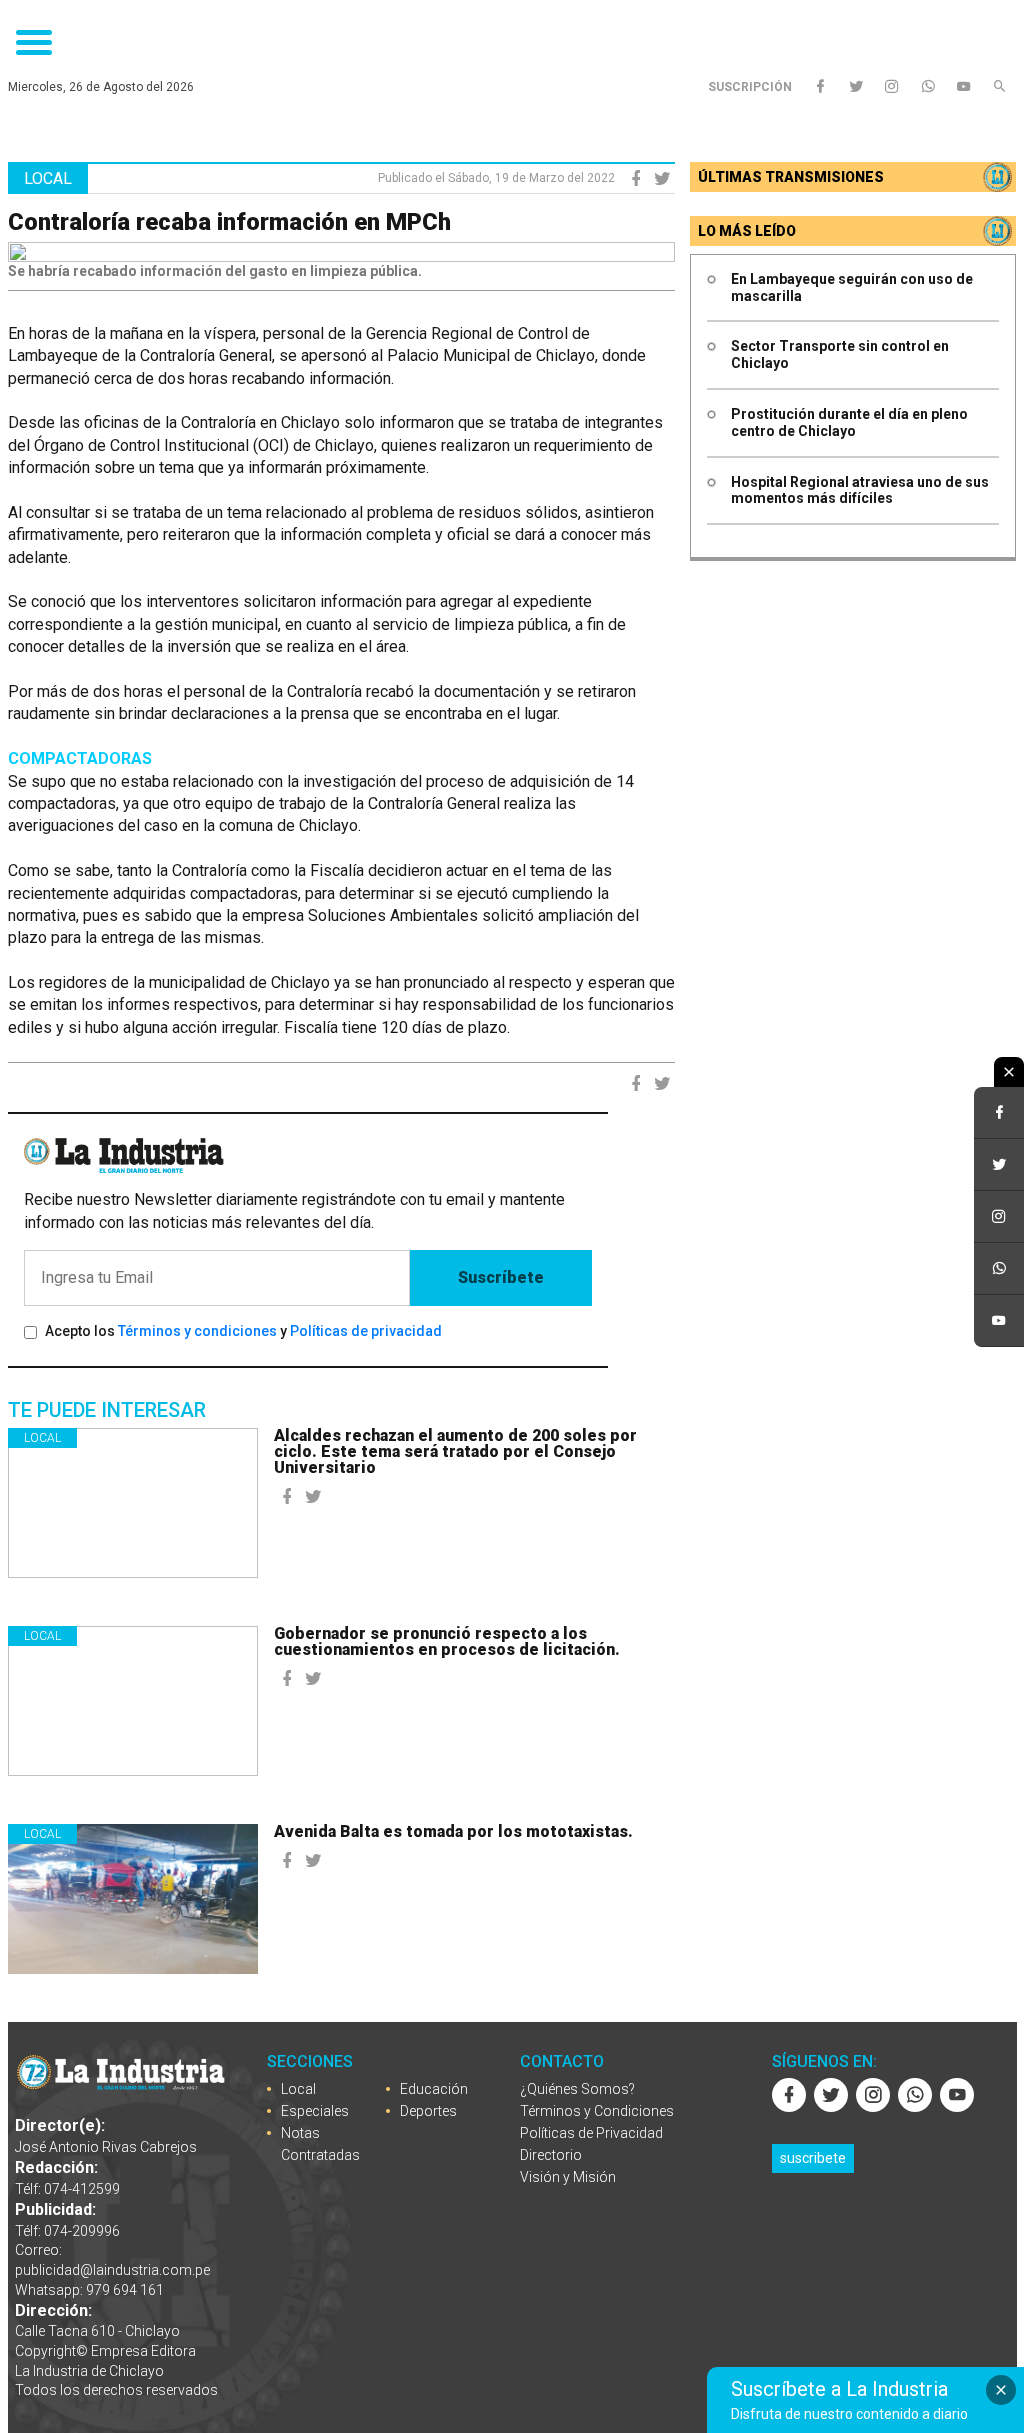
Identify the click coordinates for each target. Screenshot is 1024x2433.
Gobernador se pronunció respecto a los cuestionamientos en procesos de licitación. (447, 1641)
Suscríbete (501, 1277)
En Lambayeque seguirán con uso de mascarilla (852, 287)
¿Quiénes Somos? (577, 2089)
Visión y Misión (568, 2177)
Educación (434, 2089)
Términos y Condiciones (597, 2111)
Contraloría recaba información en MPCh (229, 222)
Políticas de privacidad (366, 1331)
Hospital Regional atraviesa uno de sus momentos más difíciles (860, 490)
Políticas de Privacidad (591, 2133)
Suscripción (750, 87)
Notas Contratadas (320, 2144)
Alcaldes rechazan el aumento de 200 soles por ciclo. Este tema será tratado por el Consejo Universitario (455, 1451)
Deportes (428, 2111)
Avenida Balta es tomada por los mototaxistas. (453, 1831)
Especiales (315, 2111)
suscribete (813, 2158)
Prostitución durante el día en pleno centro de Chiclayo (849, 422)
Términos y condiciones (197, 1331)
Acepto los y (243, 1331)
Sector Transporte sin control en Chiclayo (840, 354)
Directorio (551, 2155)
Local (42, 1438)
